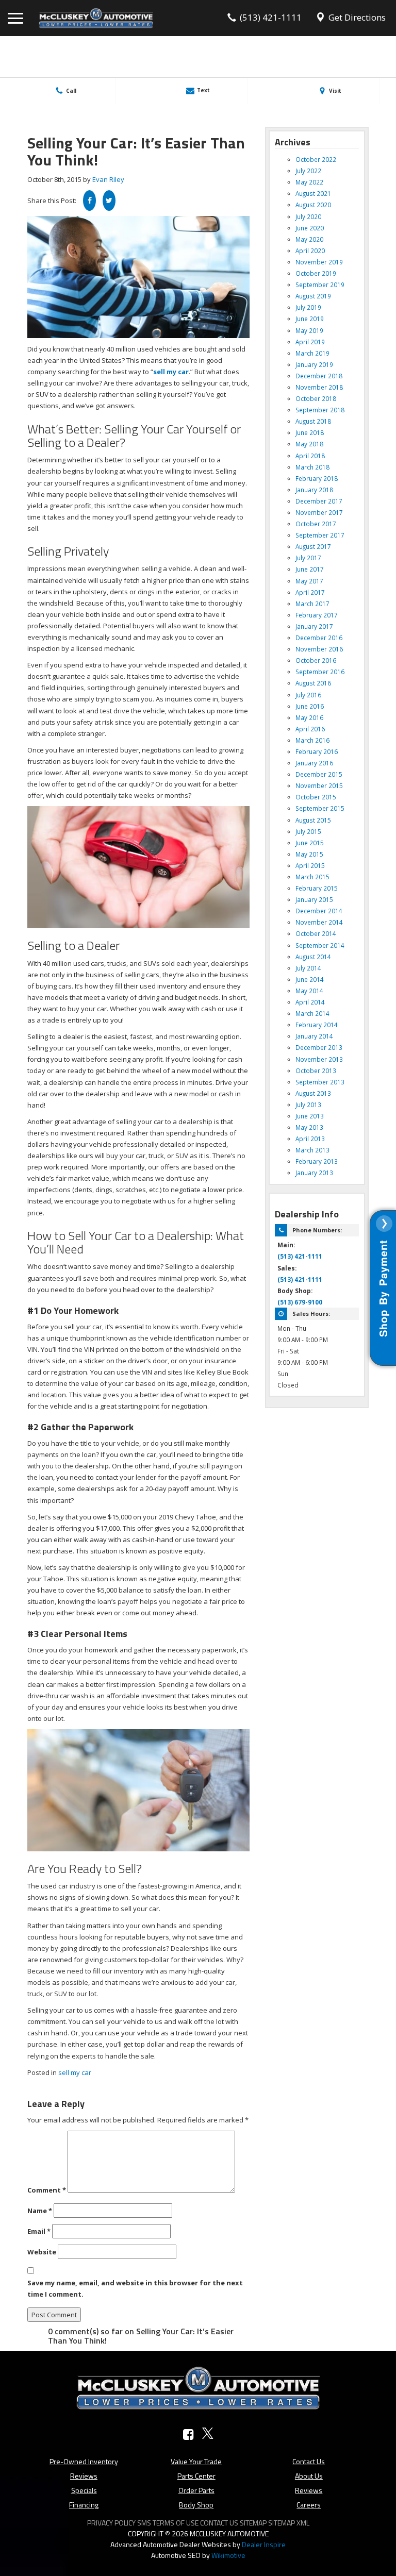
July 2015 (308, 831)
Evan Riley (108, 179)
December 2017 (319, 501)
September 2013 (320, 1082)
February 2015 (317, 888)
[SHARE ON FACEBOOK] (89, 200)
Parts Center (196, 2476)
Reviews (84, 2476)
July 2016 (308, 695)
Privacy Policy (111, 2523)
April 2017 (310, 592)
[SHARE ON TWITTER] (109, 200)
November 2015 (319, 785)
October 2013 (316, 1070)
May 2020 (309, 239)
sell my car (75, 2072)
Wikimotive (228, 2555)
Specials (84, 2490)
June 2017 (310, 569)
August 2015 (313, 820)
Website (42, 2252)
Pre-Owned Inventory (84, 2461)
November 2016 (319, 649)
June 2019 (310, 319)
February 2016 (317, 751)
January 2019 (314, 364)
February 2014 (317, 1025)
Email (39, 2231)
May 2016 (309, 717)
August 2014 (313, 957)
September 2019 (320, 285)
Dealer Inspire (264, 2544)
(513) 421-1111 (300, 1256)
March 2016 (312, 740)
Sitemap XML (289, 2523)
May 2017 (309, 581)
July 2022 (308, 171)
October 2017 (316, 524)
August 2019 (313, 296)
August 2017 (313, 546)
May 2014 (309, 991)
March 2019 (312, 353)
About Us (309, 2476)
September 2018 (320, 410)
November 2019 (319, 262)
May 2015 (309, 854)
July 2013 (308, 1105)
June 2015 (310, 843)
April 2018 (310, 456)
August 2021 (313, 193)
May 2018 (309, 444)
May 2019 (309, 330)
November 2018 (319, 387)
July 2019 (308, 307)
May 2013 (309, 1127)
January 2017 (314, 626)
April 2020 (310, 250)
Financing (84, 2505)
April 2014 (310, 1002)
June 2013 (310, 1116)
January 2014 (314, 1036)
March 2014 (312, 1013)
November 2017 (319, 512)
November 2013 (319, 1059)
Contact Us (309, 2461)
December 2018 (319, 376)
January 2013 (314, 1173)
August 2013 (313, 1093)
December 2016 (319, 638)
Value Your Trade (196, 2461)
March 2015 (312, 877)
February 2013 (317, 1161)
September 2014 (320, 945)
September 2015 (320, 808)
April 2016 (310, 729)
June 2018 (310, 432)
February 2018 (317, 478)
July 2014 (308, 968)
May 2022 (309, 182)
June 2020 (310, 228)
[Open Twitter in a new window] (208, 2435)
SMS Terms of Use (168, 2523)
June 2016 (310, 706)
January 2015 (314, 899)
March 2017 (312, 604)
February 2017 (317, 615)
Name (40, 2211)
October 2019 (316, 273)
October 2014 (316, 933)
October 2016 (316, 660)
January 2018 (314, 490)
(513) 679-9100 (300, 1302)
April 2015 (310, 865)
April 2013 (310, 1139)
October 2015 (316, 797)
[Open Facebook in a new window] (188, 2435)
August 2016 (313, 683)
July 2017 (308, 558)
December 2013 (319, 1047)
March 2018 (312, 467)
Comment (47, 2190)
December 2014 (319, 911)
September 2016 (320, 672)
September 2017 (320, 535)
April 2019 (310, 342)
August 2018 (313, 421)
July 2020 (308, 216)
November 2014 (319, 922)
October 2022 (316, 159)
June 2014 (310, 979)
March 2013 (312, 1150)
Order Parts (196, 2490)
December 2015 (319, 774)
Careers (309, 2505)
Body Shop (196, 2505)
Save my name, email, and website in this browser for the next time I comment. (135, 2288)
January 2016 (314, 763)
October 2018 (316, 398)
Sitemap (253, 2523)
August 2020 (313, 205)
